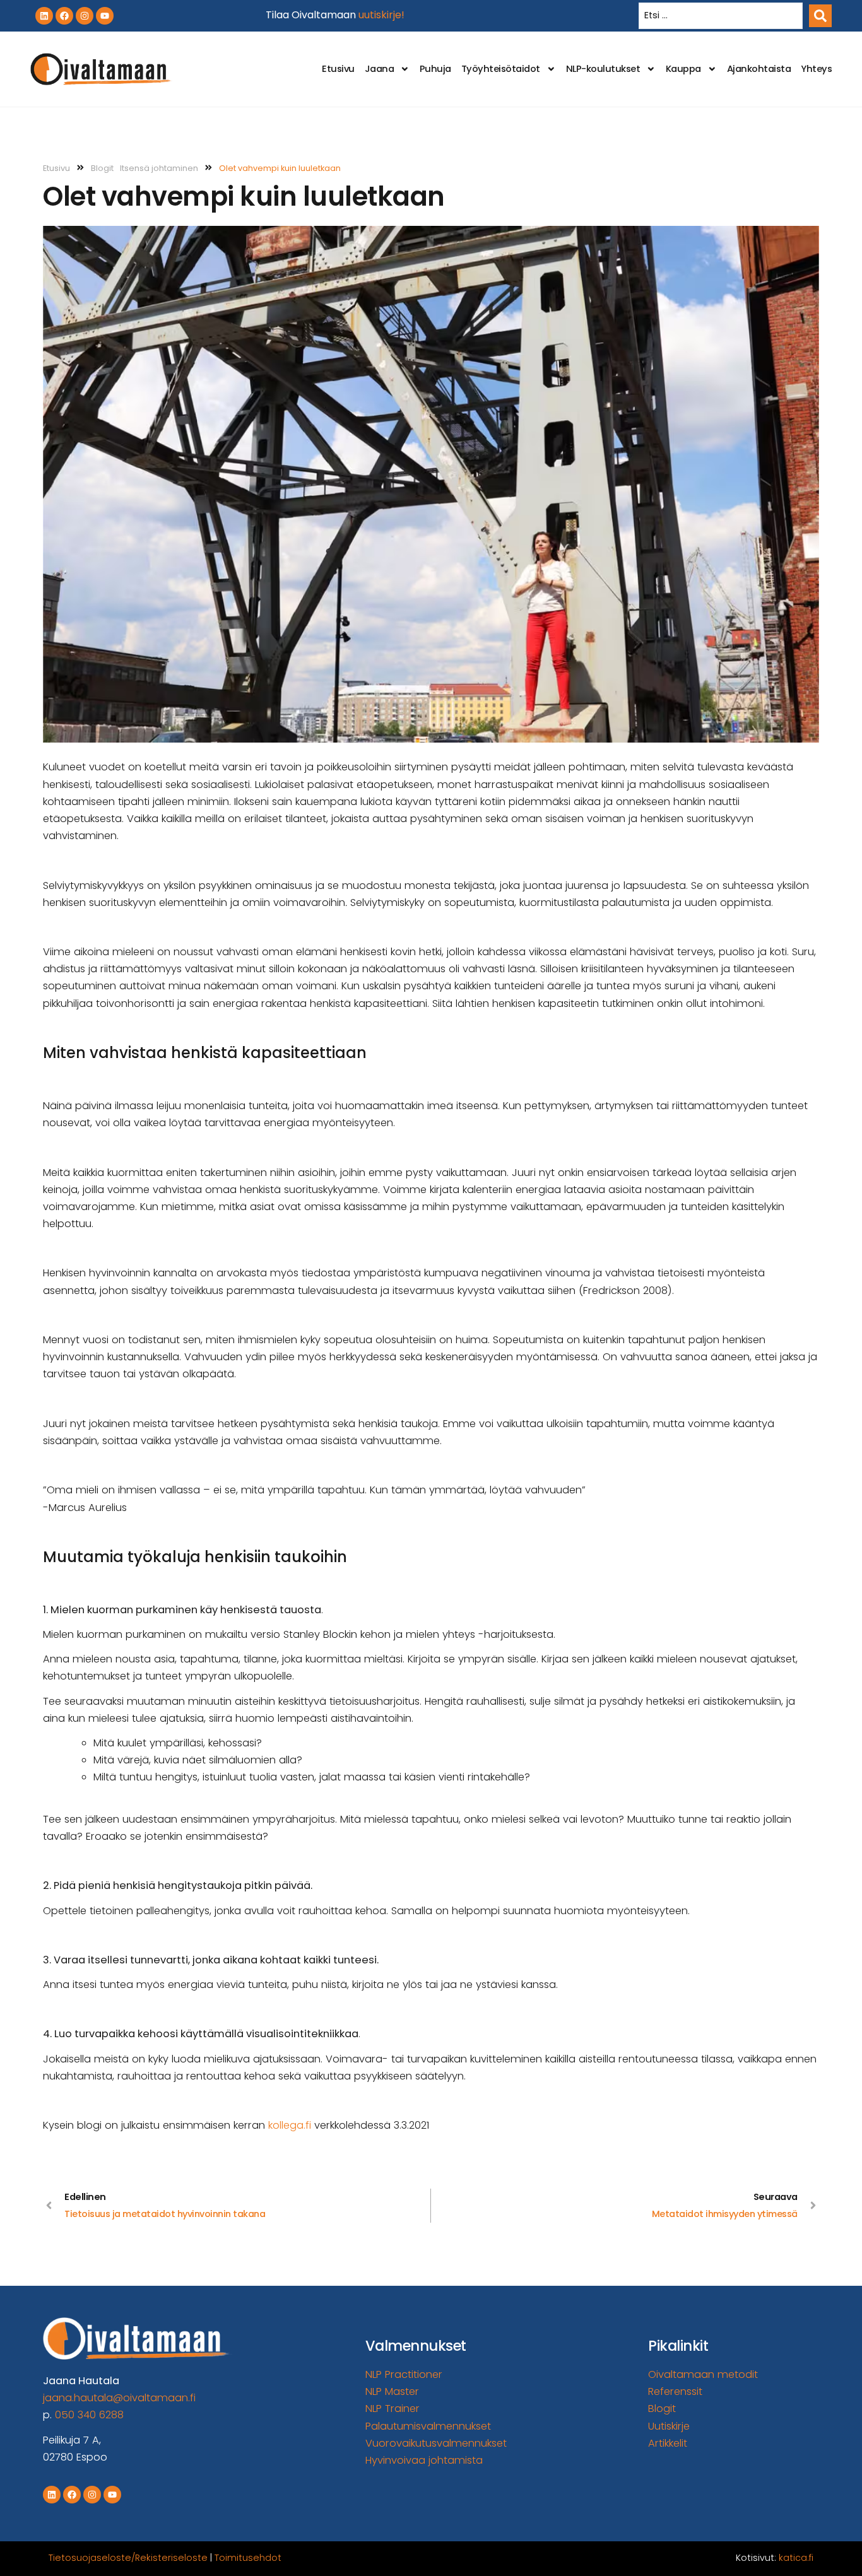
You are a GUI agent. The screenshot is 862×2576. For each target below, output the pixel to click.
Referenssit (675, 2391)
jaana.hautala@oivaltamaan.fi (119, 2398)
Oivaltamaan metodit (703, 2374)
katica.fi (796, 2558)
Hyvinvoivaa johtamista (424, 2460)
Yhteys (816, 69)
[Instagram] (85, 16)
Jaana (380, 69)
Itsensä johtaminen (159, 168)
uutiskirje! (381, 15)
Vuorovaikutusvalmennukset (436, 2443)
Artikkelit (668, 2443)
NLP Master (392, 2391)
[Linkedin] (44, 16)
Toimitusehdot (248, 2558)
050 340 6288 (89, 2415)
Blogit (102, 168)
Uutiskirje (669, 2426)
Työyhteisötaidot (501, 69)
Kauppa (683, 69)
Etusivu (338, 69)
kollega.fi (290, 2125)
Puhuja (435, 69)
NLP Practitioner (404, 2374)
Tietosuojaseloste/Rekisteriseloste (128, 2558)
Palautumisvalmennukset (428, 2426)
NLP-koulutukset (603, 69)
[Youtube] (105, 16)
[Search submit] (820, 16)
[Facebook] (64, 16)
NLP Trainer (393, 2408)
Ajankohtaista (759, 69)
